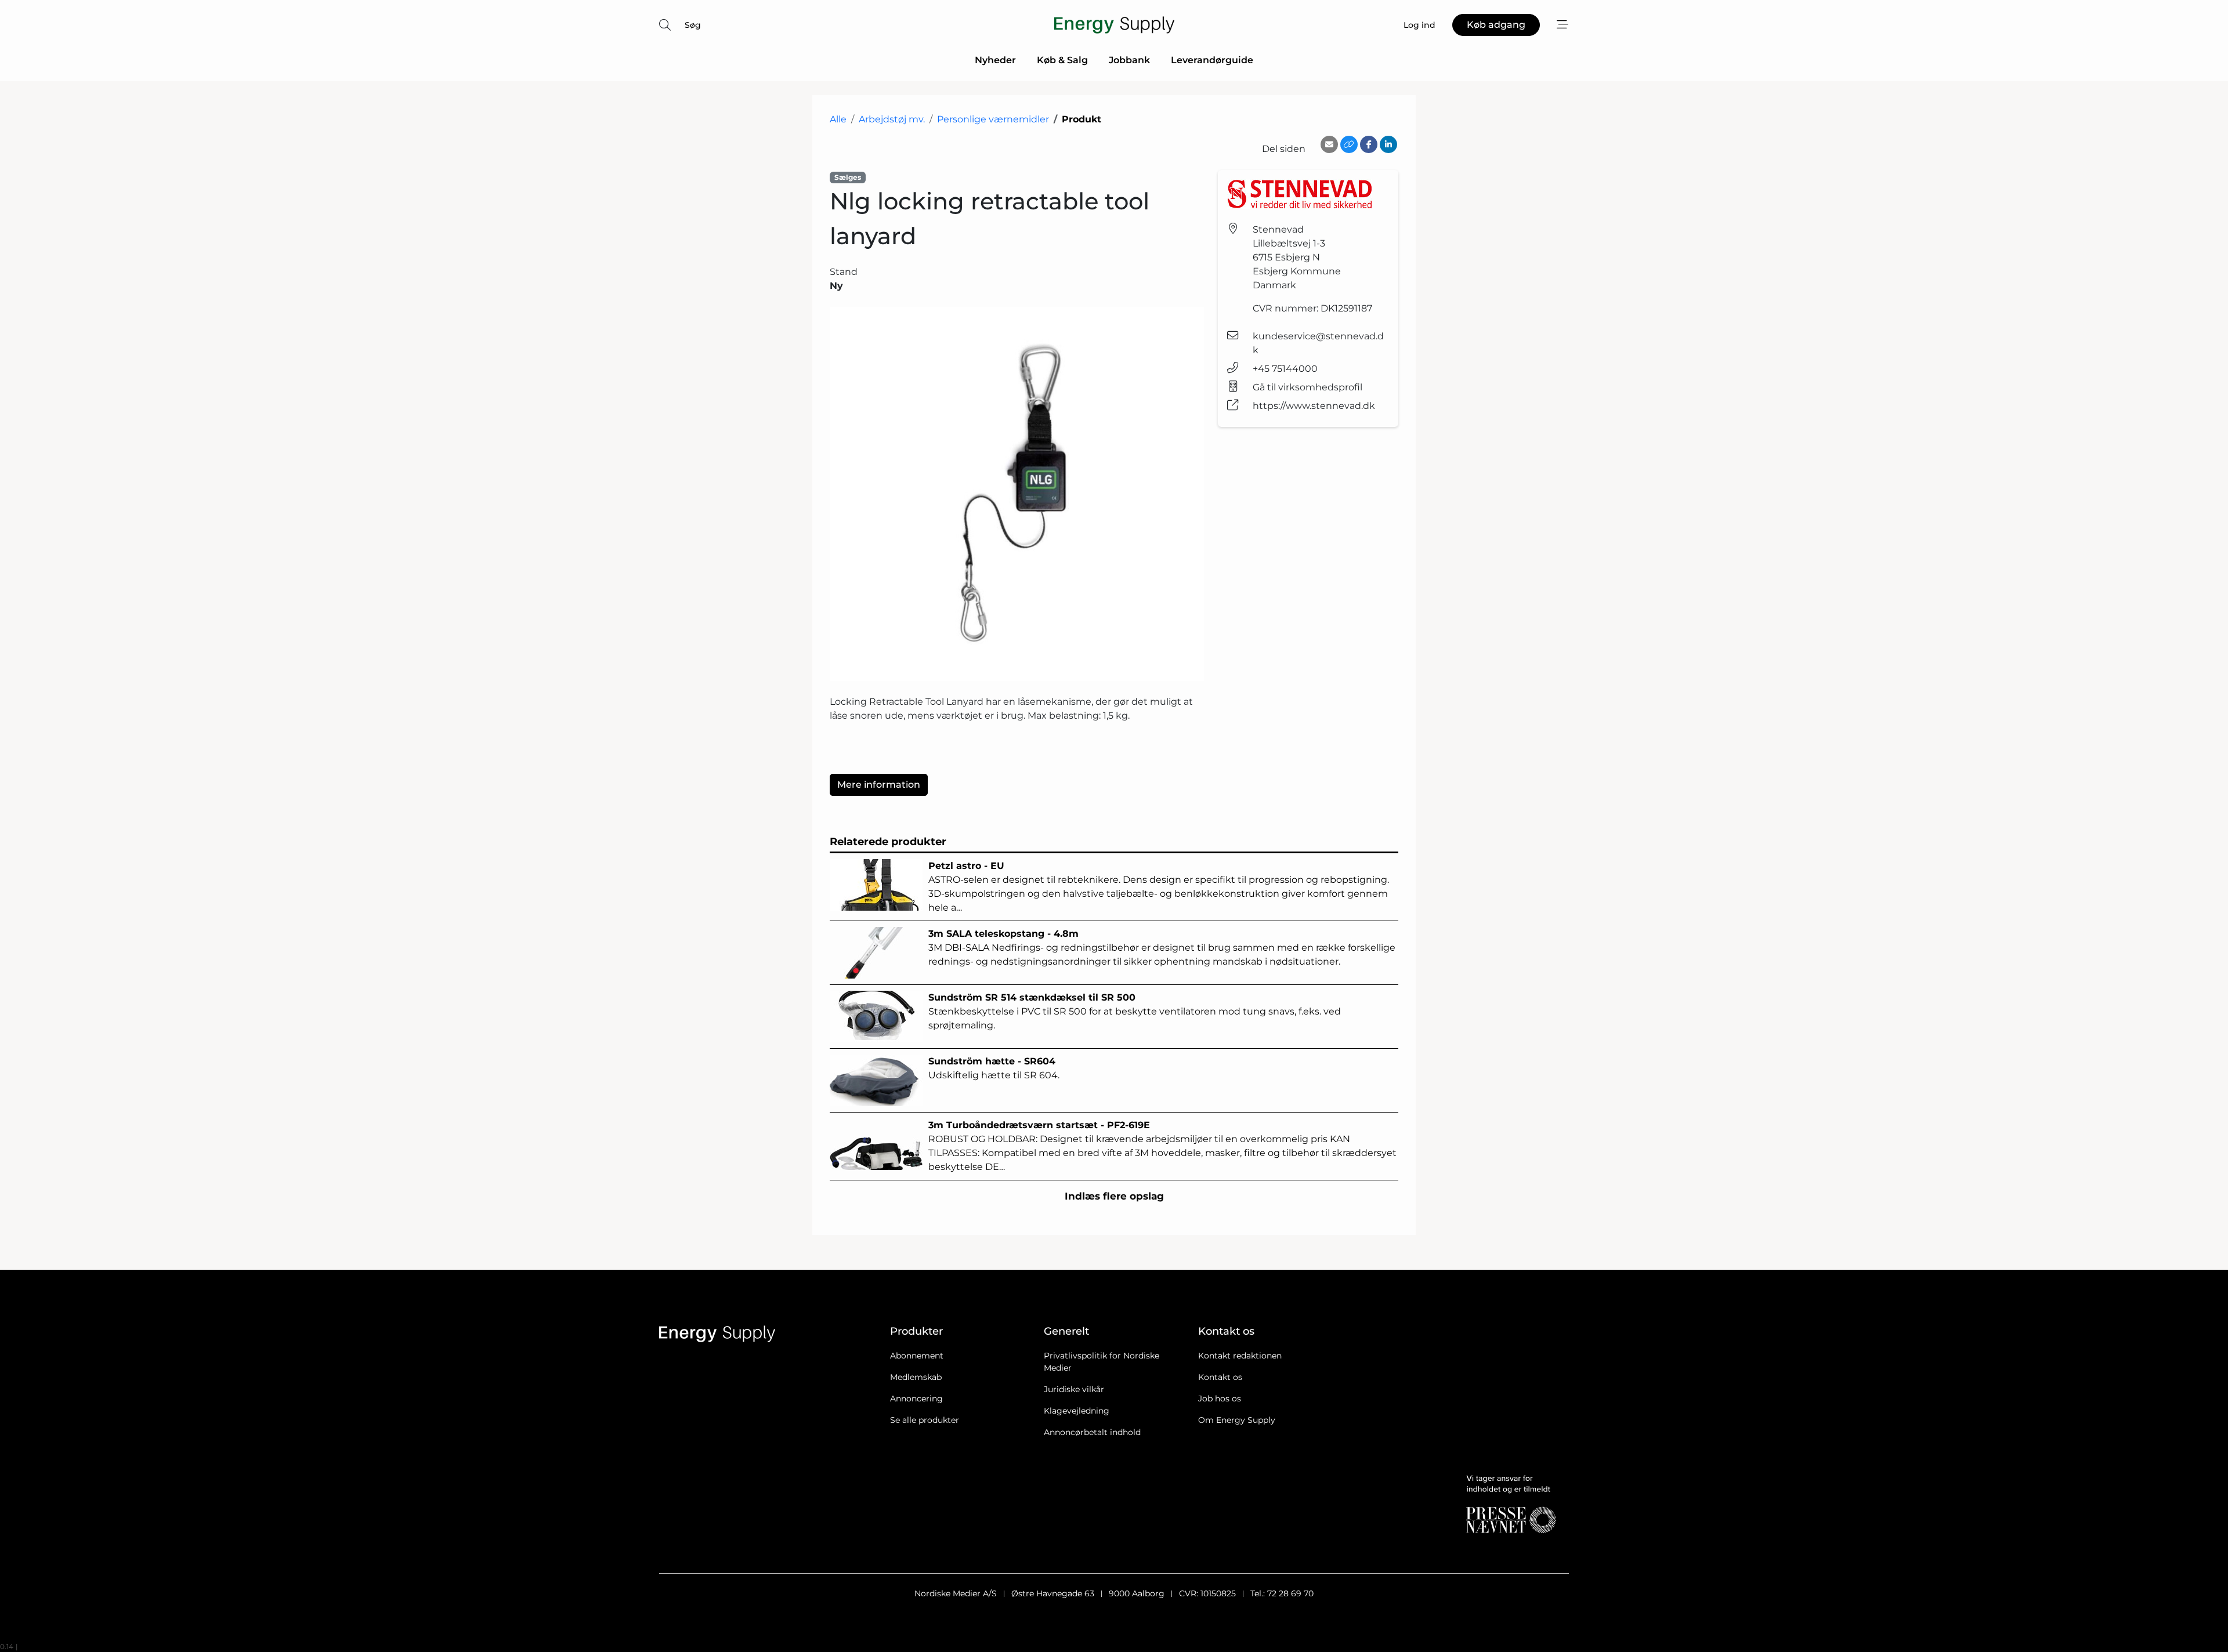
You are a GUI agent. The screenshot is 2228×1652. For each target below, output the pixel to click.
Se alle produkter (925, 1420)
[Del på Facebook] (1369, 144)
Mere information (879, 785)
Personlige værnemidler (993, 119)
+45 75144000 (1285, 369)
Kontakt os (1220, 1377)
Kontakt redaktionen (1240, 1356)
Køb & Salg (1062, 60)
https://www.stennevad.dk (1314, 406)
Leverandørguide (1212, 60)
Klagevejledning (1077, 1411)
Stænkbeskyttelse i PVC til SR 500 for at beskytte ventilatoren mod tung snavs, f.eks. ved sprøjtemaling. (1135, 1011)
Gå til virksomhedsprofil (1307, 387)
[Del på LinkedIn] (1388, 144)
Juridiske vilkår (1074, 1389)
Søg (693, 25)
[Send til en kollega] (1329, 144)
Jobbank (1129, 60)
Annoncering (916, 1399)
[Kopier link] (1349, 144)
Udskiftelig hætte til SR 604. (994, 1068)
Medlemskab (916, 1377)
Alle (838, 119)
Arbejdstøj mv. (892, 119)
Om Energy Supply (1237, 1420)
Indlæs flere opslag (1114, 1196)
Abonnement (917, 1356)
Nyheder (995, 60)
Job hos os (1220, 1399)
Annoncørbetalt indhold (1092, 1432)
